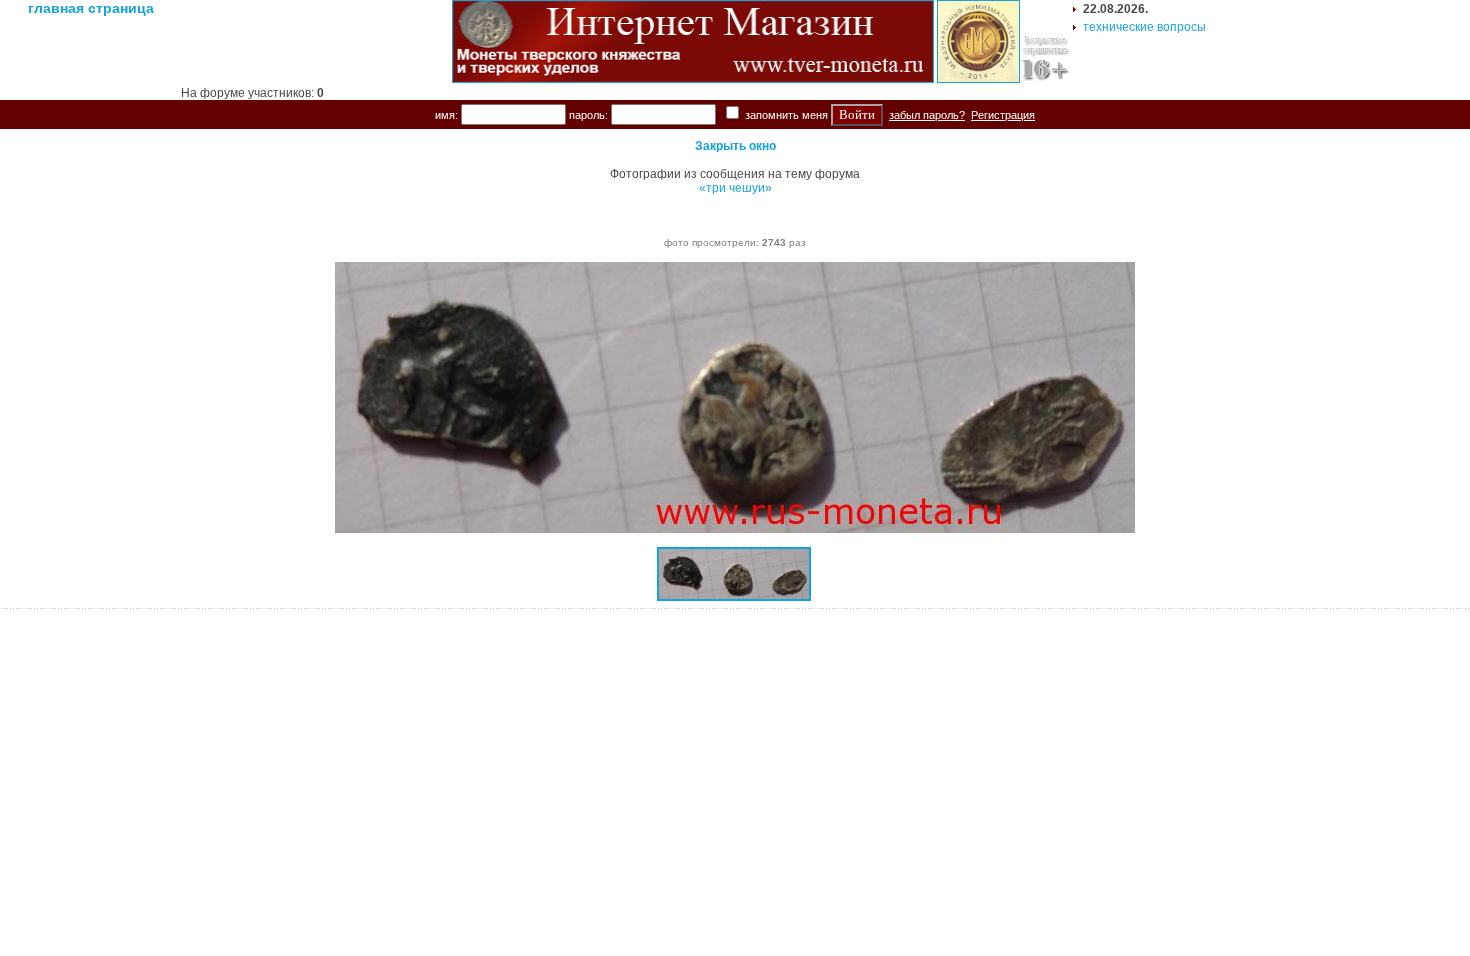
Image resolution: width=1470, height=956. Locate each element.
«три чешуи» (735, 188)
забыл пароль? (927, 115)
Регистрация (1003, 115)
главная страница (91, 8)
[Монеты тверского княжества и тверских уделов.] (693, 79)
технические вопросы (1144, 27)
